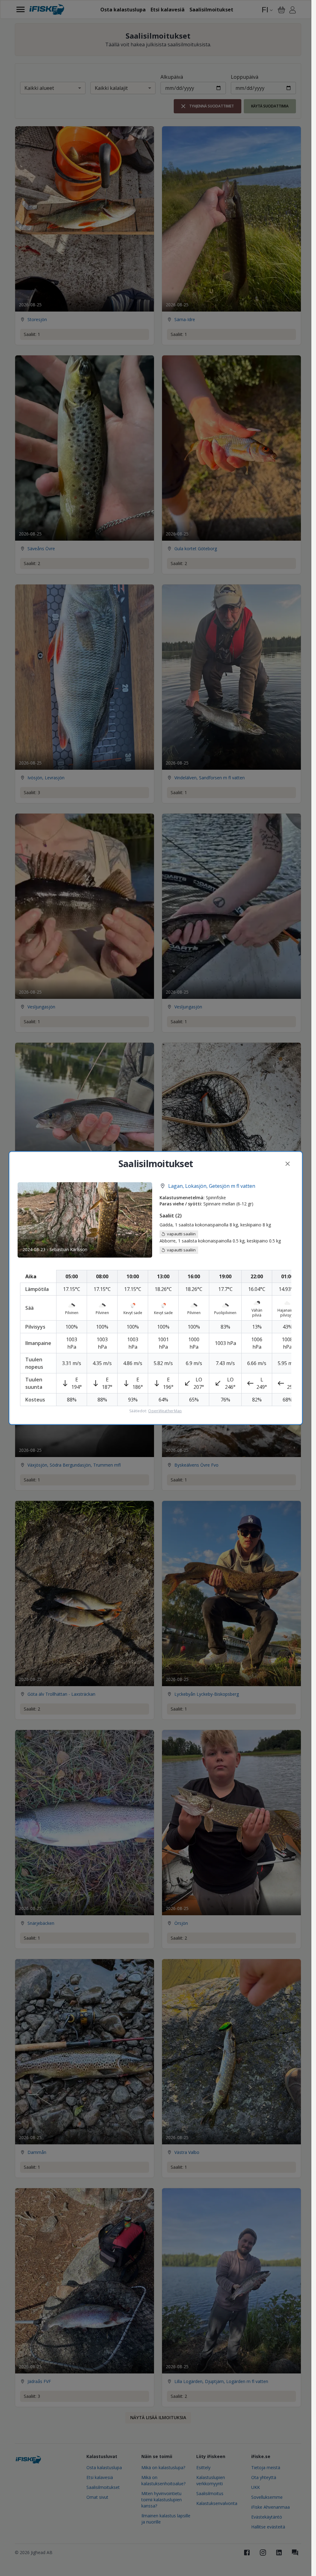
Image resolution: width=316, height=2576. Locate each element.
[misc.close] (288, 1164)
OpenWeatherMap (165, 1411)
